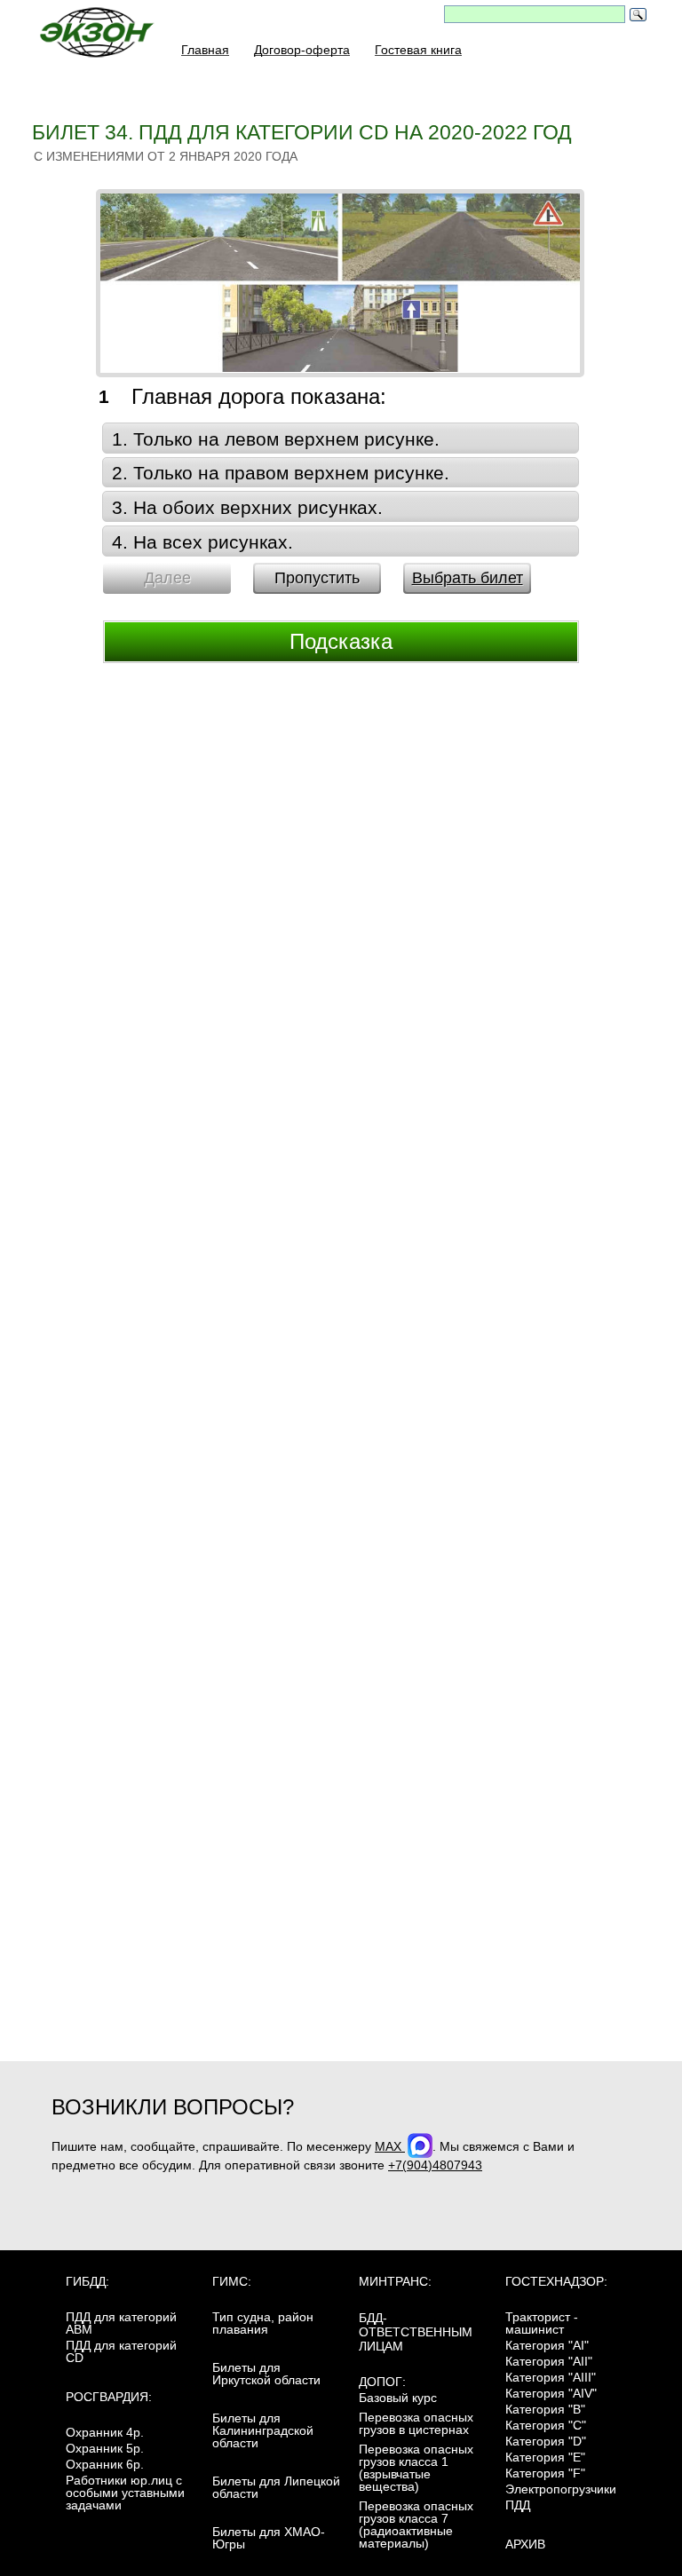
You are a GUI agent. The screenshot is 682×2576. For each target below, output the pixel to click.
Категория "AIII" (551, 2377)
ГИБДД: (87, 2281)
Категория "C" (546, 2425)
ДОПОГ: (382, 2382)
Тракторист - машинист (542, 2323)
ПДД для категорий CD (121, 2351)
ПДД (518, 2505)
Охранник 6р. (105, 2464)
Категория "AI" (547, 2345)
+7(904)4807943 (435, 2165)
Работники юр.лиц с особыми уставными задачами (125, 2493)
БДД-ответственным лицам (416, 2332)
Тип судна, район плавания (263, 2323)
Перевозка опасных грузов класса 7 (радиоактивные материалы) (416, 2525)
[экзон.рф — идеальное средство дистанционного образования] (107, 37)
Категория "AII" (549, 2361)
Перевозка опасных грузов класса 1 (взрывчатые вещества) (416, 2468)
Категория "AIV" (551, 2393)
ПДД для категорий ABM (121, 2323)
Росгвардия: (109, 2397)
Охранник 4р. (105, 2432)
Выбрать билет (468, 578)
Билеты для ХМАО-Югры (269, 2538)
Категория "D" (546, 2441)
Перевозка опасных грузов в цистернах (416, 2423)
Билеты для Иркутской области (266, 2374)
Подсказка (341, 641)
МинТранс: (395, 2281)
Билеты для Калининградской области (263, 2430)
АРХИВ (525, 2544)
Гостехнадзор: (556, 2281)
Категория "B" (545, 2409)
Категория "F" (545, 2473)
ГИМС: (232, 2281)
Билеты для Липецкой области (276, 2487)
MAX (390, 2146)
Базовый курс (398, 2398)
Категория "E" (545, 2457)
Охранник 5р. (105, 2448)
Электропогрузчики (561, 2489)
